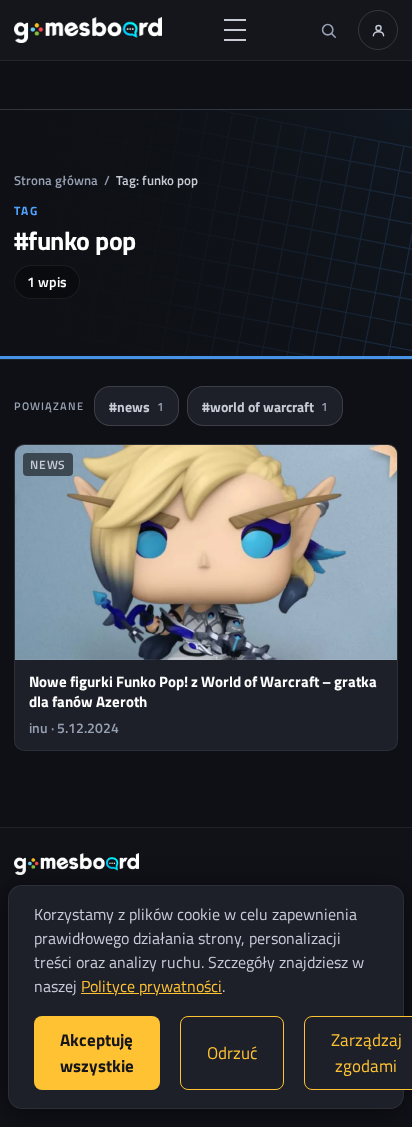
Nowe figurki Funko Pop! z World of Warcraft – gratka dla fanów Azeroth (203, 691)
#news (136, 406)
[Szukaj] (328, 30)
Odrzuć (232, 1053)
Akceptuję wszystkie (97, 1053)
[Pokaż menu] (235, 30)
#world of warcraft (265, 406)
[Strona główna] (88, 30)
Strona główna (56, 180)
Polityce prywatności (151, 986)
